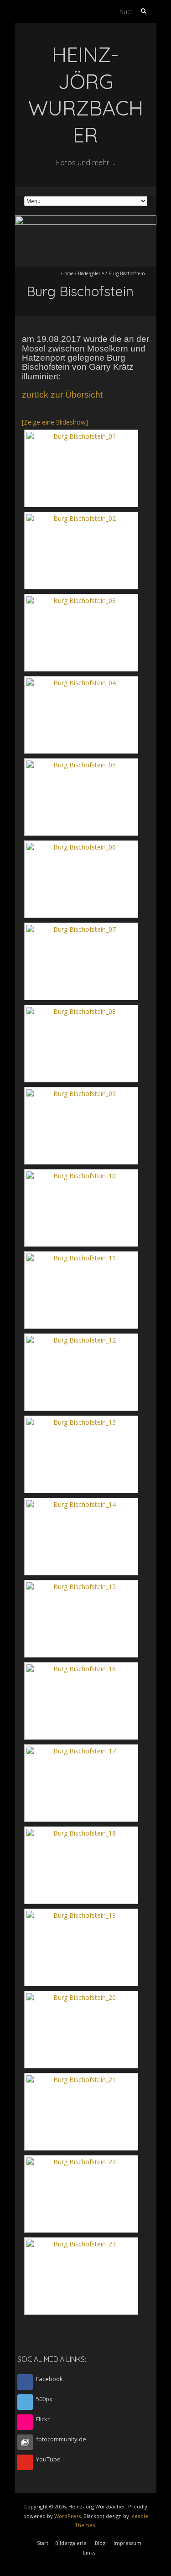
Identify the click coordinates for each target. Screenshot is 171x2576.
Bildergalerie (91, 273)
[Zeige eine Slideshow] (55, 422)
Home (67, 273)
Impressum (127, 2543)
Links (89, 2552)
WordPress (67, 2516)
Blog (100, 2543)
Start (43, 2543)
